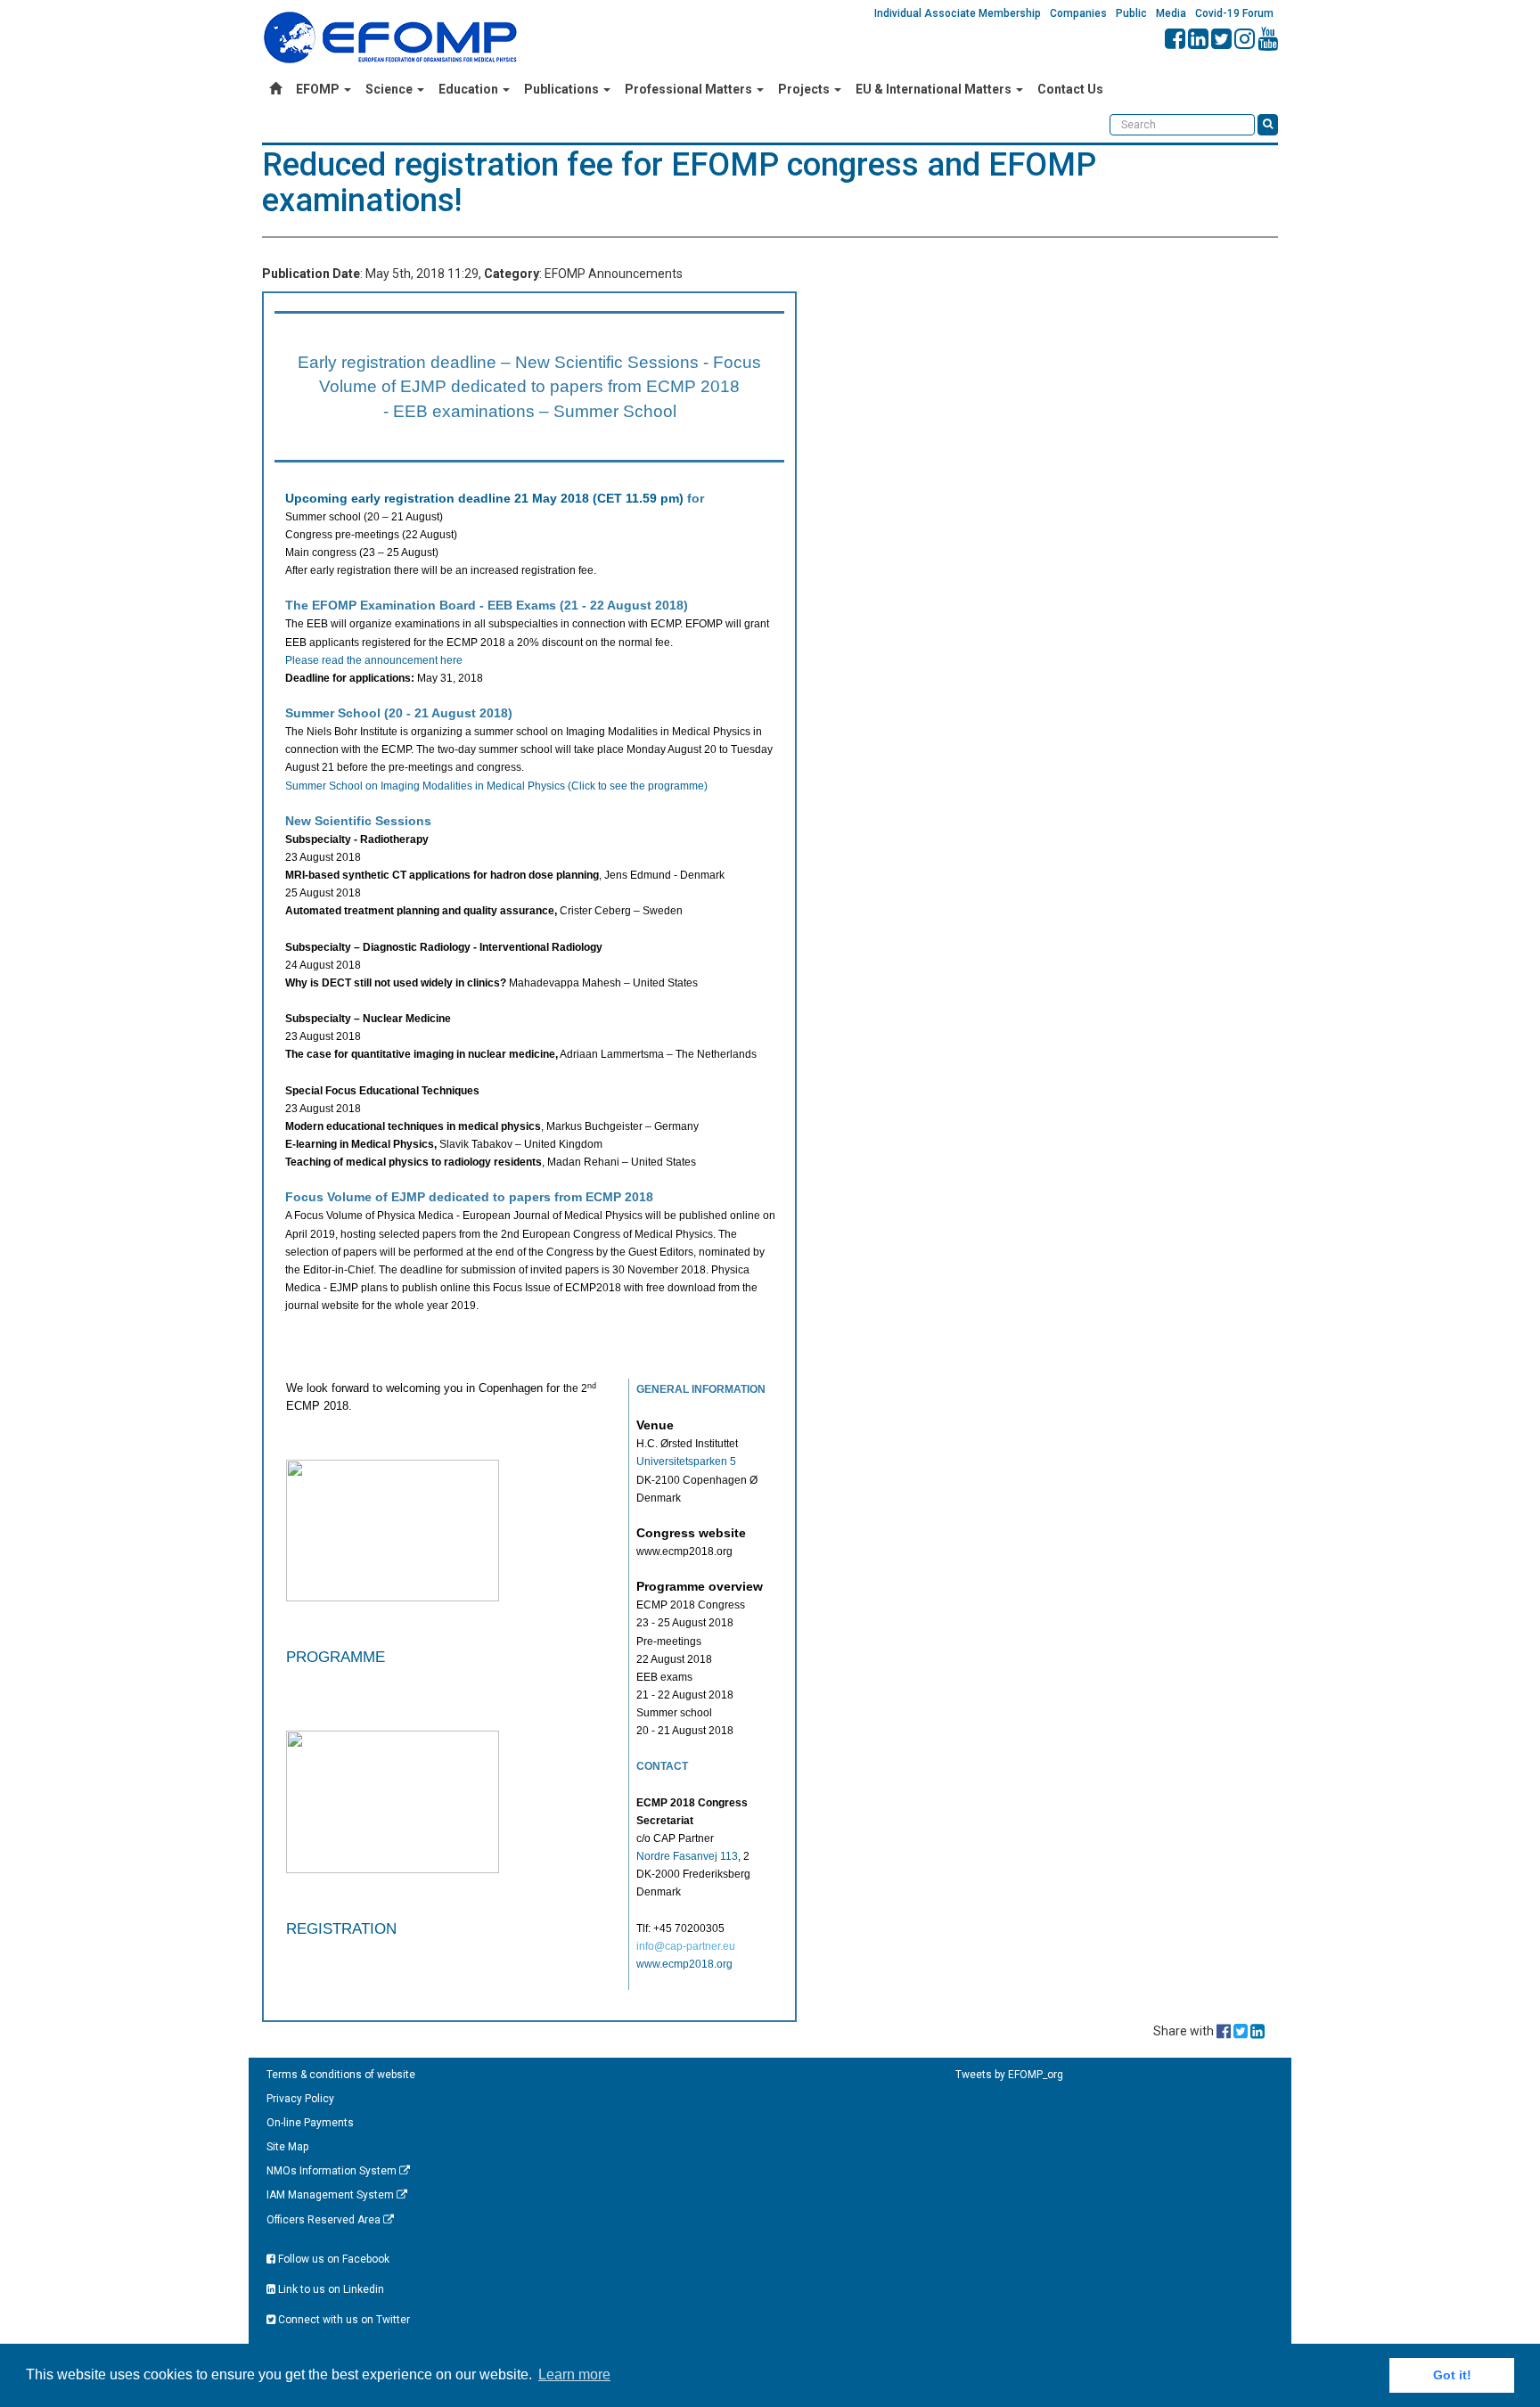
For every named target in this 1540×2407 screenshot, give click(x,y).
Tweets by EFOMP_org (1009, 2075)
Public (1131, 13)
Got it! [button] (1452, 2375)
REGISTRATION (341, 1928)
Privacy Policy (300, 2099)
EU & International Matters (935, 89)
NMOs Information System (333, 2171)
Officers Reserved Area (325, 2220)
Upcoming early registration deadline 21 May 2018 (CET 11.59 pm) (484, 498)
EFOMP (319, 89)
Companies (1078, 13)
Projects (805, 89)
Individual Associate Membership (958, 13)
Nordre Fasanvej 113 (687, 1856)
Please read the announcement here (374, 660)
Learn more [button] (574, 2374)
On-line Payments (310, 2123)
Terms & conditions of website (341, 2075)
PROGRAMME (336, 1657)
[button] (453, 1610)
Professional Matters (690, 89)
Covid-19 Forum (1234, 13)
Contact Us (1070, 89)
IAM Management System (332, 2195)
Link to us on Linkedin (330, 2289)
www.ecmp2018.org (684, 1964)
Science (390, 89)
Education (470, 89)
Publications (563, 89)
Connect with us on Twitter (343, 2320)
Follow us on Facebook (332, 2259)
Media (1171, 13)
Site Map (287, 2147)
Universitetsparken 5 (686, 1461)
